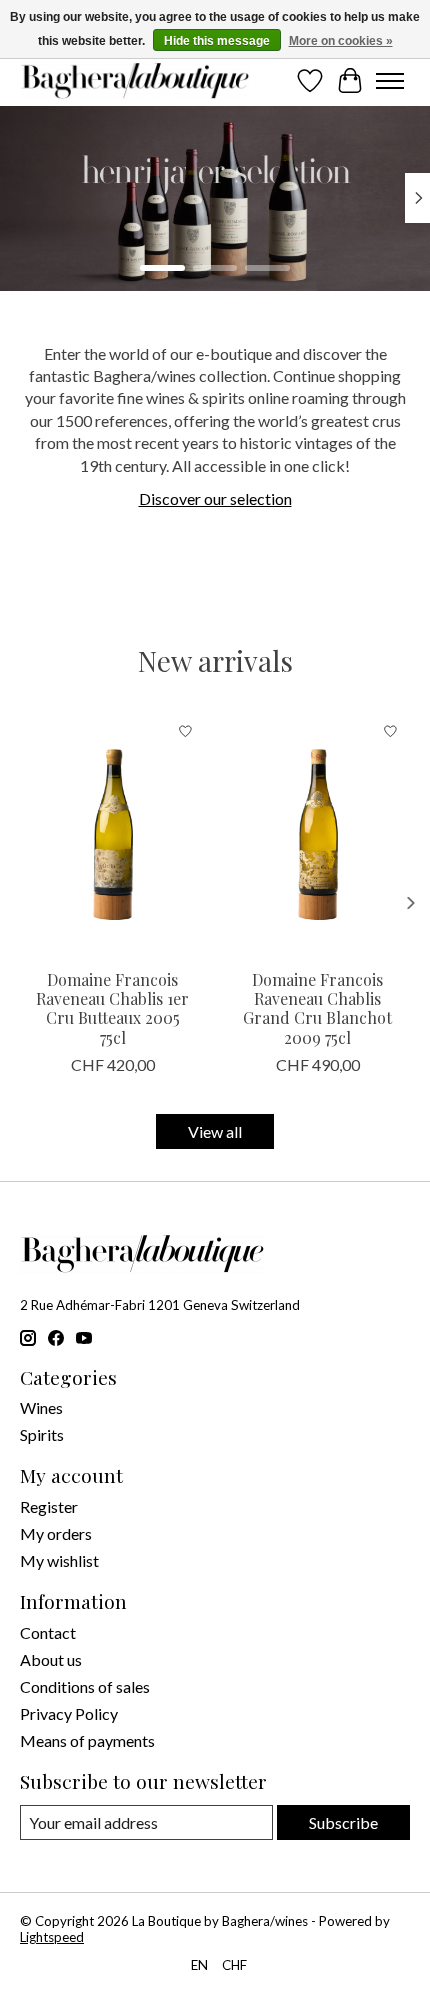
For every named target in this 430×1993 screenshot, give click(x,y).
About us (51, 1659)
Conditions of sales (85, 1686)
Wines (41, 1407)
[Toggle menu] (390, 81)
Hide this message (217, 41)
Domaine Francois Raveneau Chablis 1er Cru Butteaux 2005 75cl (112, 1008)
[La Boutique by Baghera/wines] (135, 81)
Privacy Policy (69, 1713)
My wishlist (59, 1560)
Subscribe (343, 1822)
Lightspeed (52, 1937)
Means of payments (87, 1740)
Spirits (42, 1434)
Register (49, 1506)
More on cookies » (341, 41)
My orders (56, 1533)
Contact (48, 1632)
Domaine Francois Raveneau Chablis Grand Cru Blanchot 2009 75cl (317, 1008)
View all (215, 1131)
